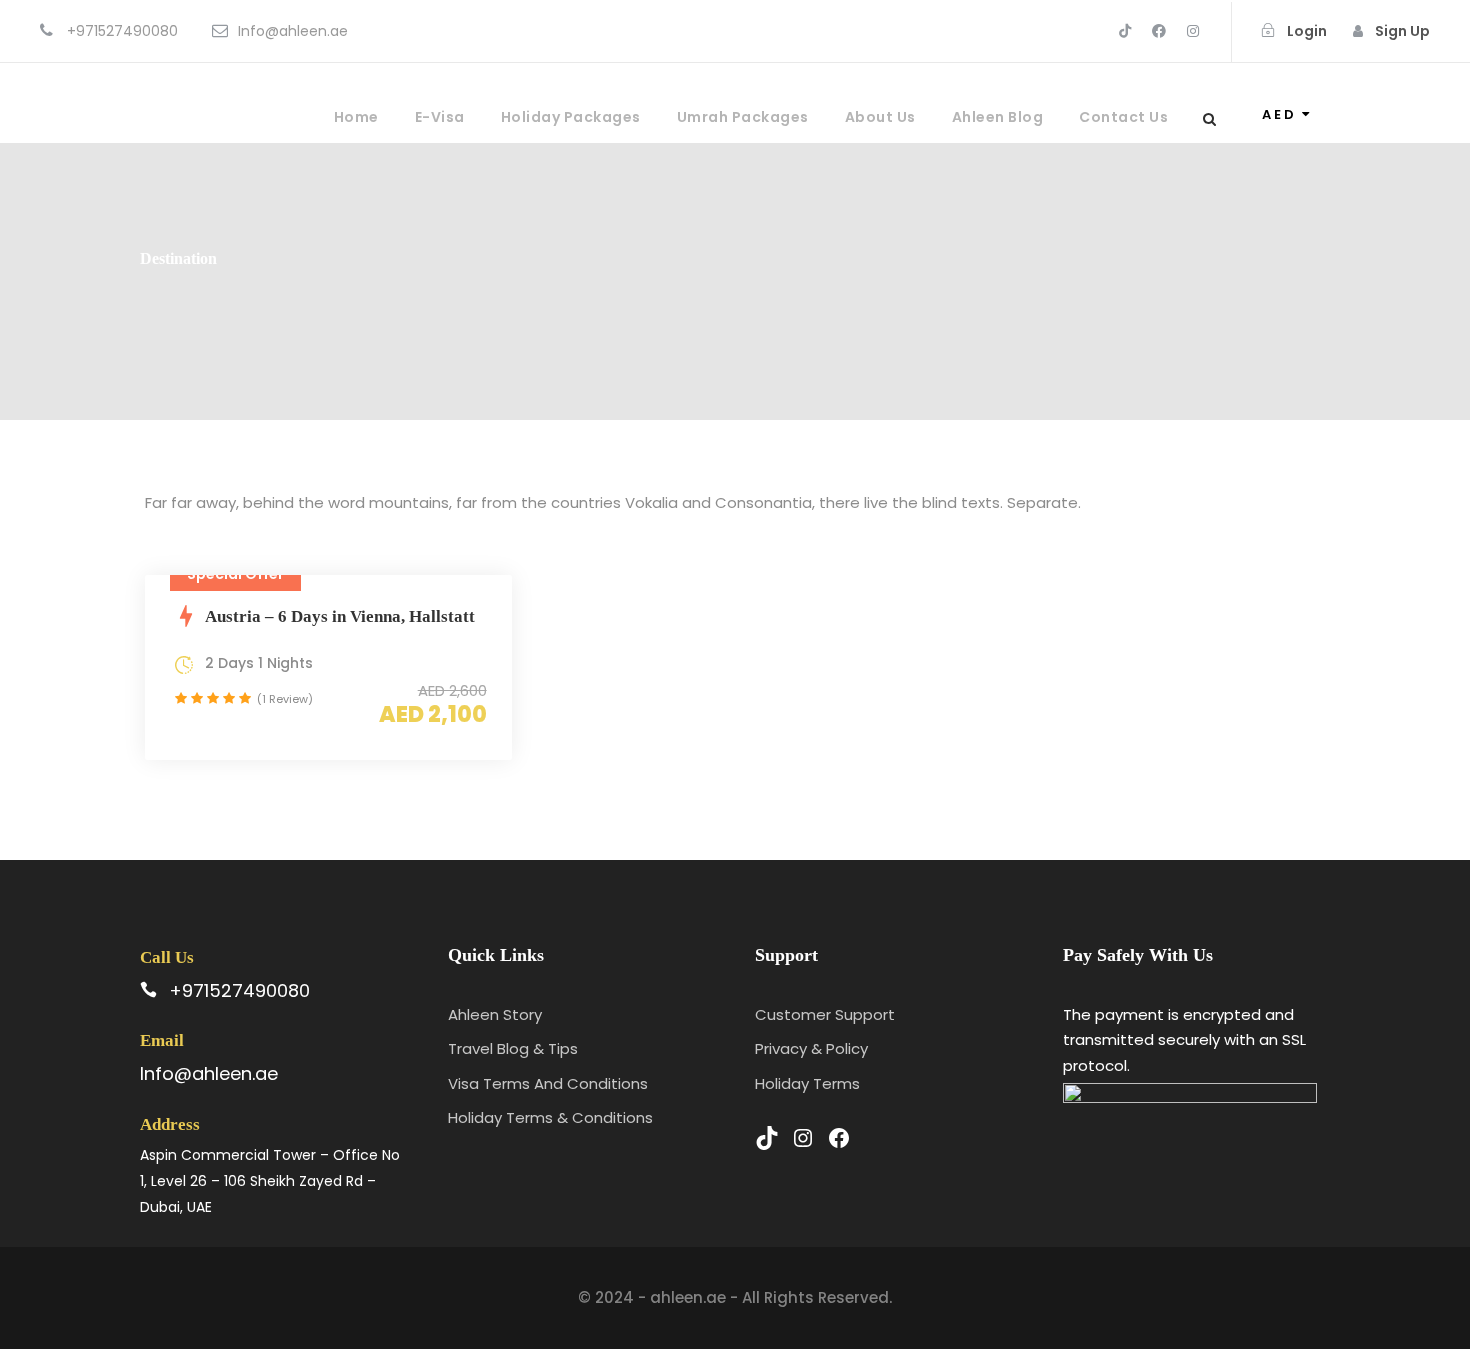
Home (356, 117)
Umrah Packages (743, 117)
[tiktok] (1125, 31)
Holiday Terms (807, 1083)
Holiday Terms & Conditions (550, 1117)
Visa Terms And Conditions (548, 1083)
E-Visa (440, 117)
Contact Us (1123, 117)
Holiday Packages (571, 117)
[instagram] (1193, 31)
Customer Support (825, 1014)
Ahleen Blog (998, 117)
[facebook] (1159, 31)
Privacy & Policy (811, 1048)
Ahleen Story (495, 1014)
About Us (880, 117)
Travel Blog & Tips (513, 1048)
